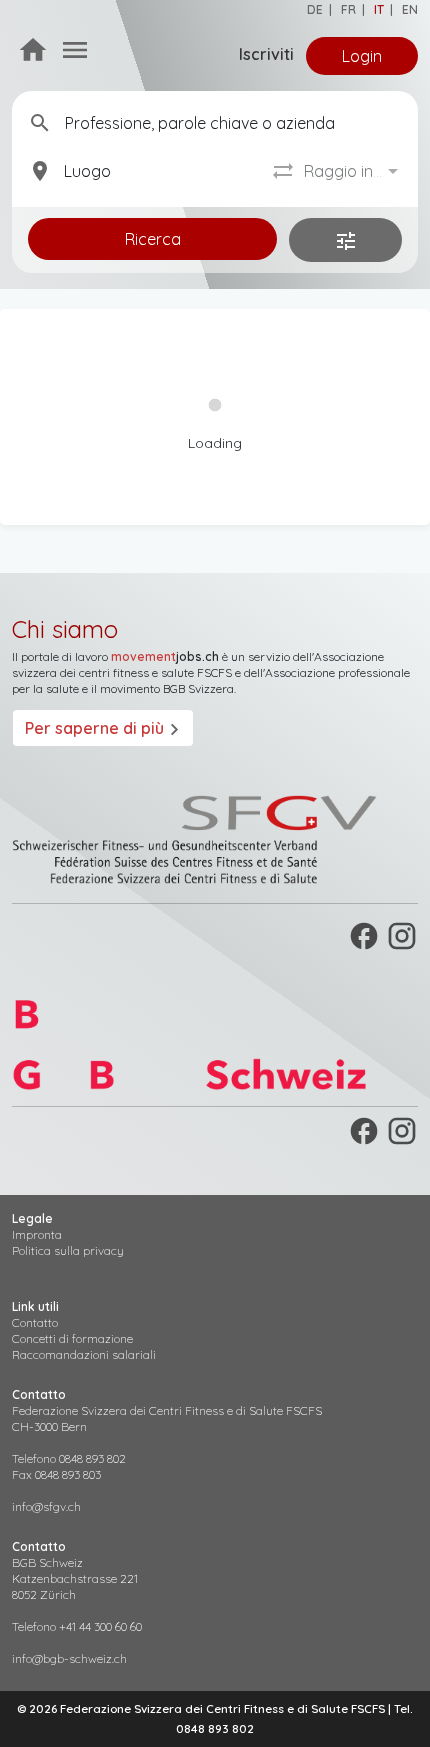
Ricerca (153, 239)
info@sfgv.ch (46, 1506)
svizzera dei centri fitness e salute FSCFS (122, 672)
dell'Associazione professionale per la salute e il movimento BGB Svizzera (211, 680)
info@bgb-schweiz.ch (69, 1658)
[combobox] (353, 171)
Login (362, 56)
